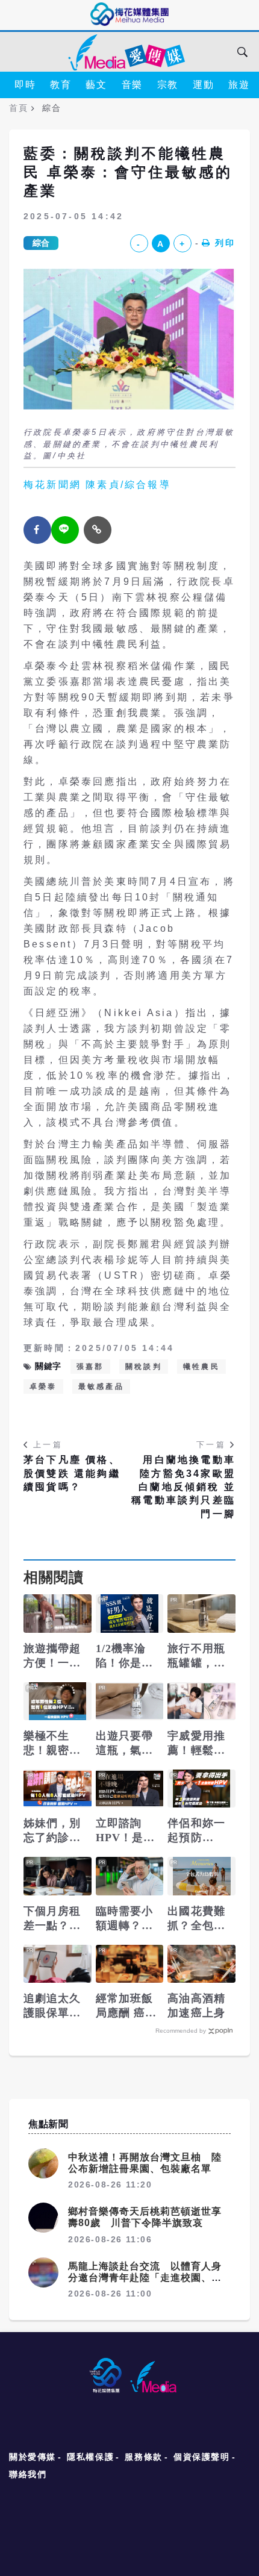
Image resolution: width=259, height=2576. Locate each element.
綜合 (41, 243)
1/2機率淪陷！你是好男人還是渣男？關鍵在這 (125, 1656)
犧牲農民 (201, 1367)
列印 (225, 243)
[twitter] (65, 530)
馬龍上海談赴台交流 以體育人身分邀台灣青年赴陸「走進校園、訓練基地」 (145, 2278)
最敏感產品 (101, 1386)
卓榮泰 (43, 1386)
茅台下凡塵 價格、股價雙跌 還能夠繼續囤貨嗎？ (72, 1473)
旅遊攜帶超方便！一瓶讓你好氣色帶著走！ (52, 1656)
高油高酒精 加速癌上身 (196, 2006)
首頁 (18, 108)
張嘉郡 (90, 1367)
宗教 (168, 85)
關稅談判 (144, 1367)
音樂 (132, 85)
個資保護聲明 (202, 2457)
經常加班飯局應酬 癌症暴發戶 (126, 2006)
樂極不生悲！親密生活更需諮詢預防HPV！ (53, 1744)
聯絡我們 (28, 2474)
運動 (203, 85)
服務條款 (143, 2457)
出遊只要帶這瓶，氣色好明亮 (125, 1744)
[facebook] (37, 530)
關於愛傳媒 (33, 2457)
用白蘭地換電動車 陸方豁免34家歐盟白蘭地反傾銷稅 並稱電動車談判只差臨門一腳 (183, 1487)
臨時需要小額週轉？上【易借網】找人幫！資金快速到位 (125, 1919)
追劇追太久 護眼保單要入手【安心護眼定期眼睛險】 (52, 2006)
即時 (25, 85)
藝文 (96, 85)
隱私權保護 (90, 2457)
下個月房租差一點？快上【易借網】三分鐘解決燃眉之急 (52, 1919)
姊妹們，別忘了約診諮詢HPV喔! (52, 1831)
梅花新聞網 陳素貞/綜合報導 (97, 485)
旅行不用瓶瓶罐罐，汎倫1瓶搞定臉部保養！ (199, 1656)
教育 (61, 85)
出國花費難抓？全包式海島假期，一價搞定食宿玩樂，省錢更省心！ (196, 1919)
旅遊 (239, 85)
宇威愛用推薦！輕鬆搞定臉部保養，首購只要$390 (196, 1744)
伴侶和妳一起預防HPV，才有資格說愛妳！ (197, 1831)
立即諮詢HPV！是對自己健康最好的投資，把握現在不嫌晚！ (126, 1831)
